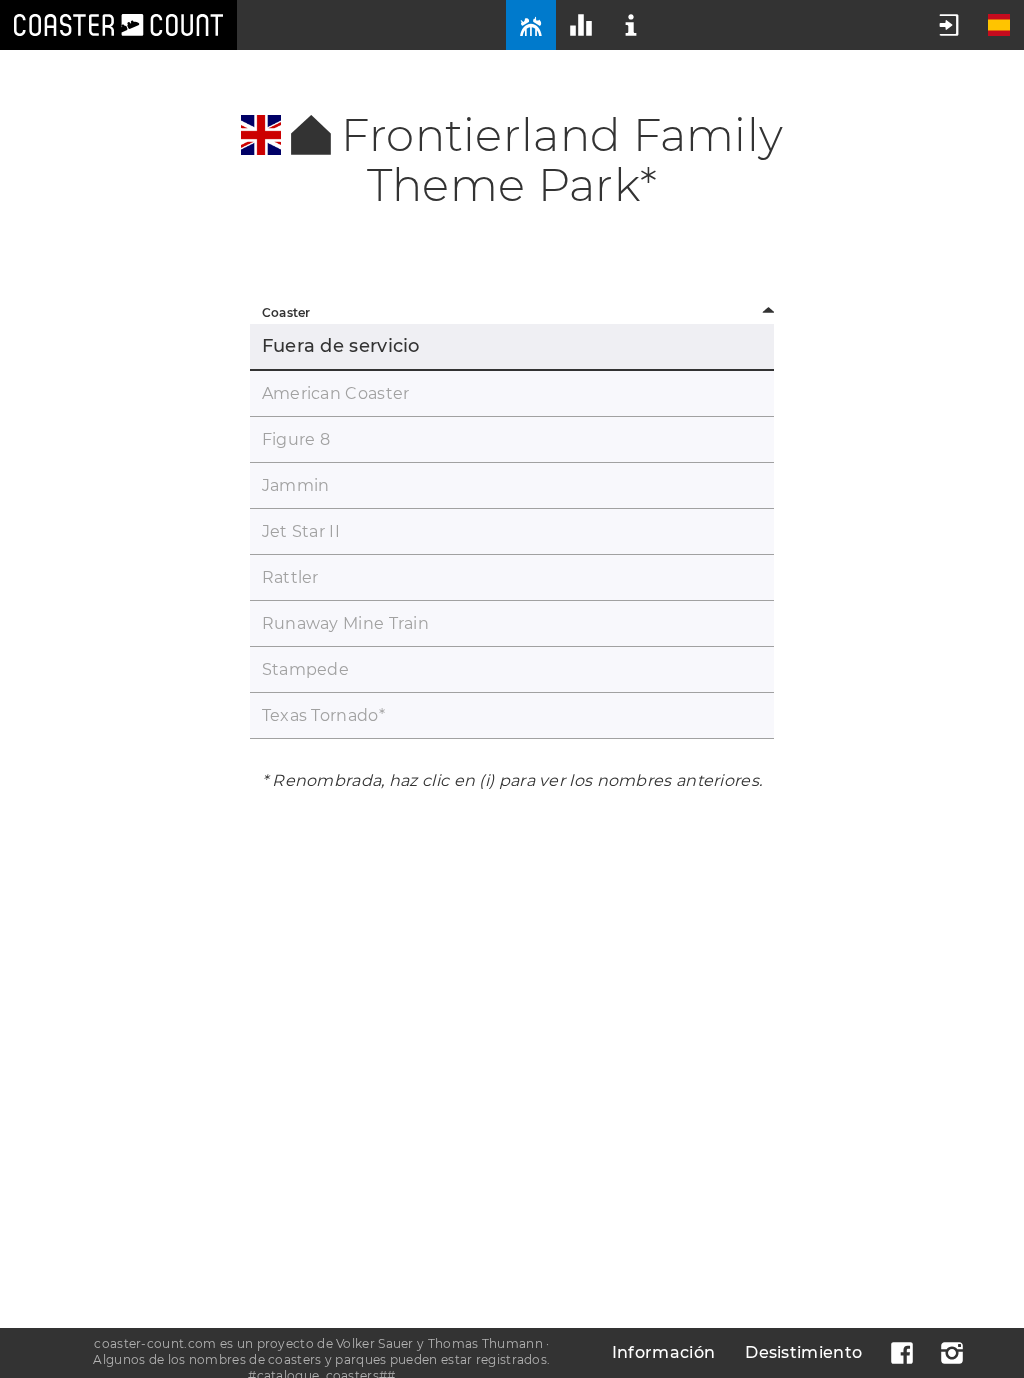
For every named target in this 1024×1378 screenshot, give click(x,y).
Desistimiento (803, 1352)
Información (663, 1352)
